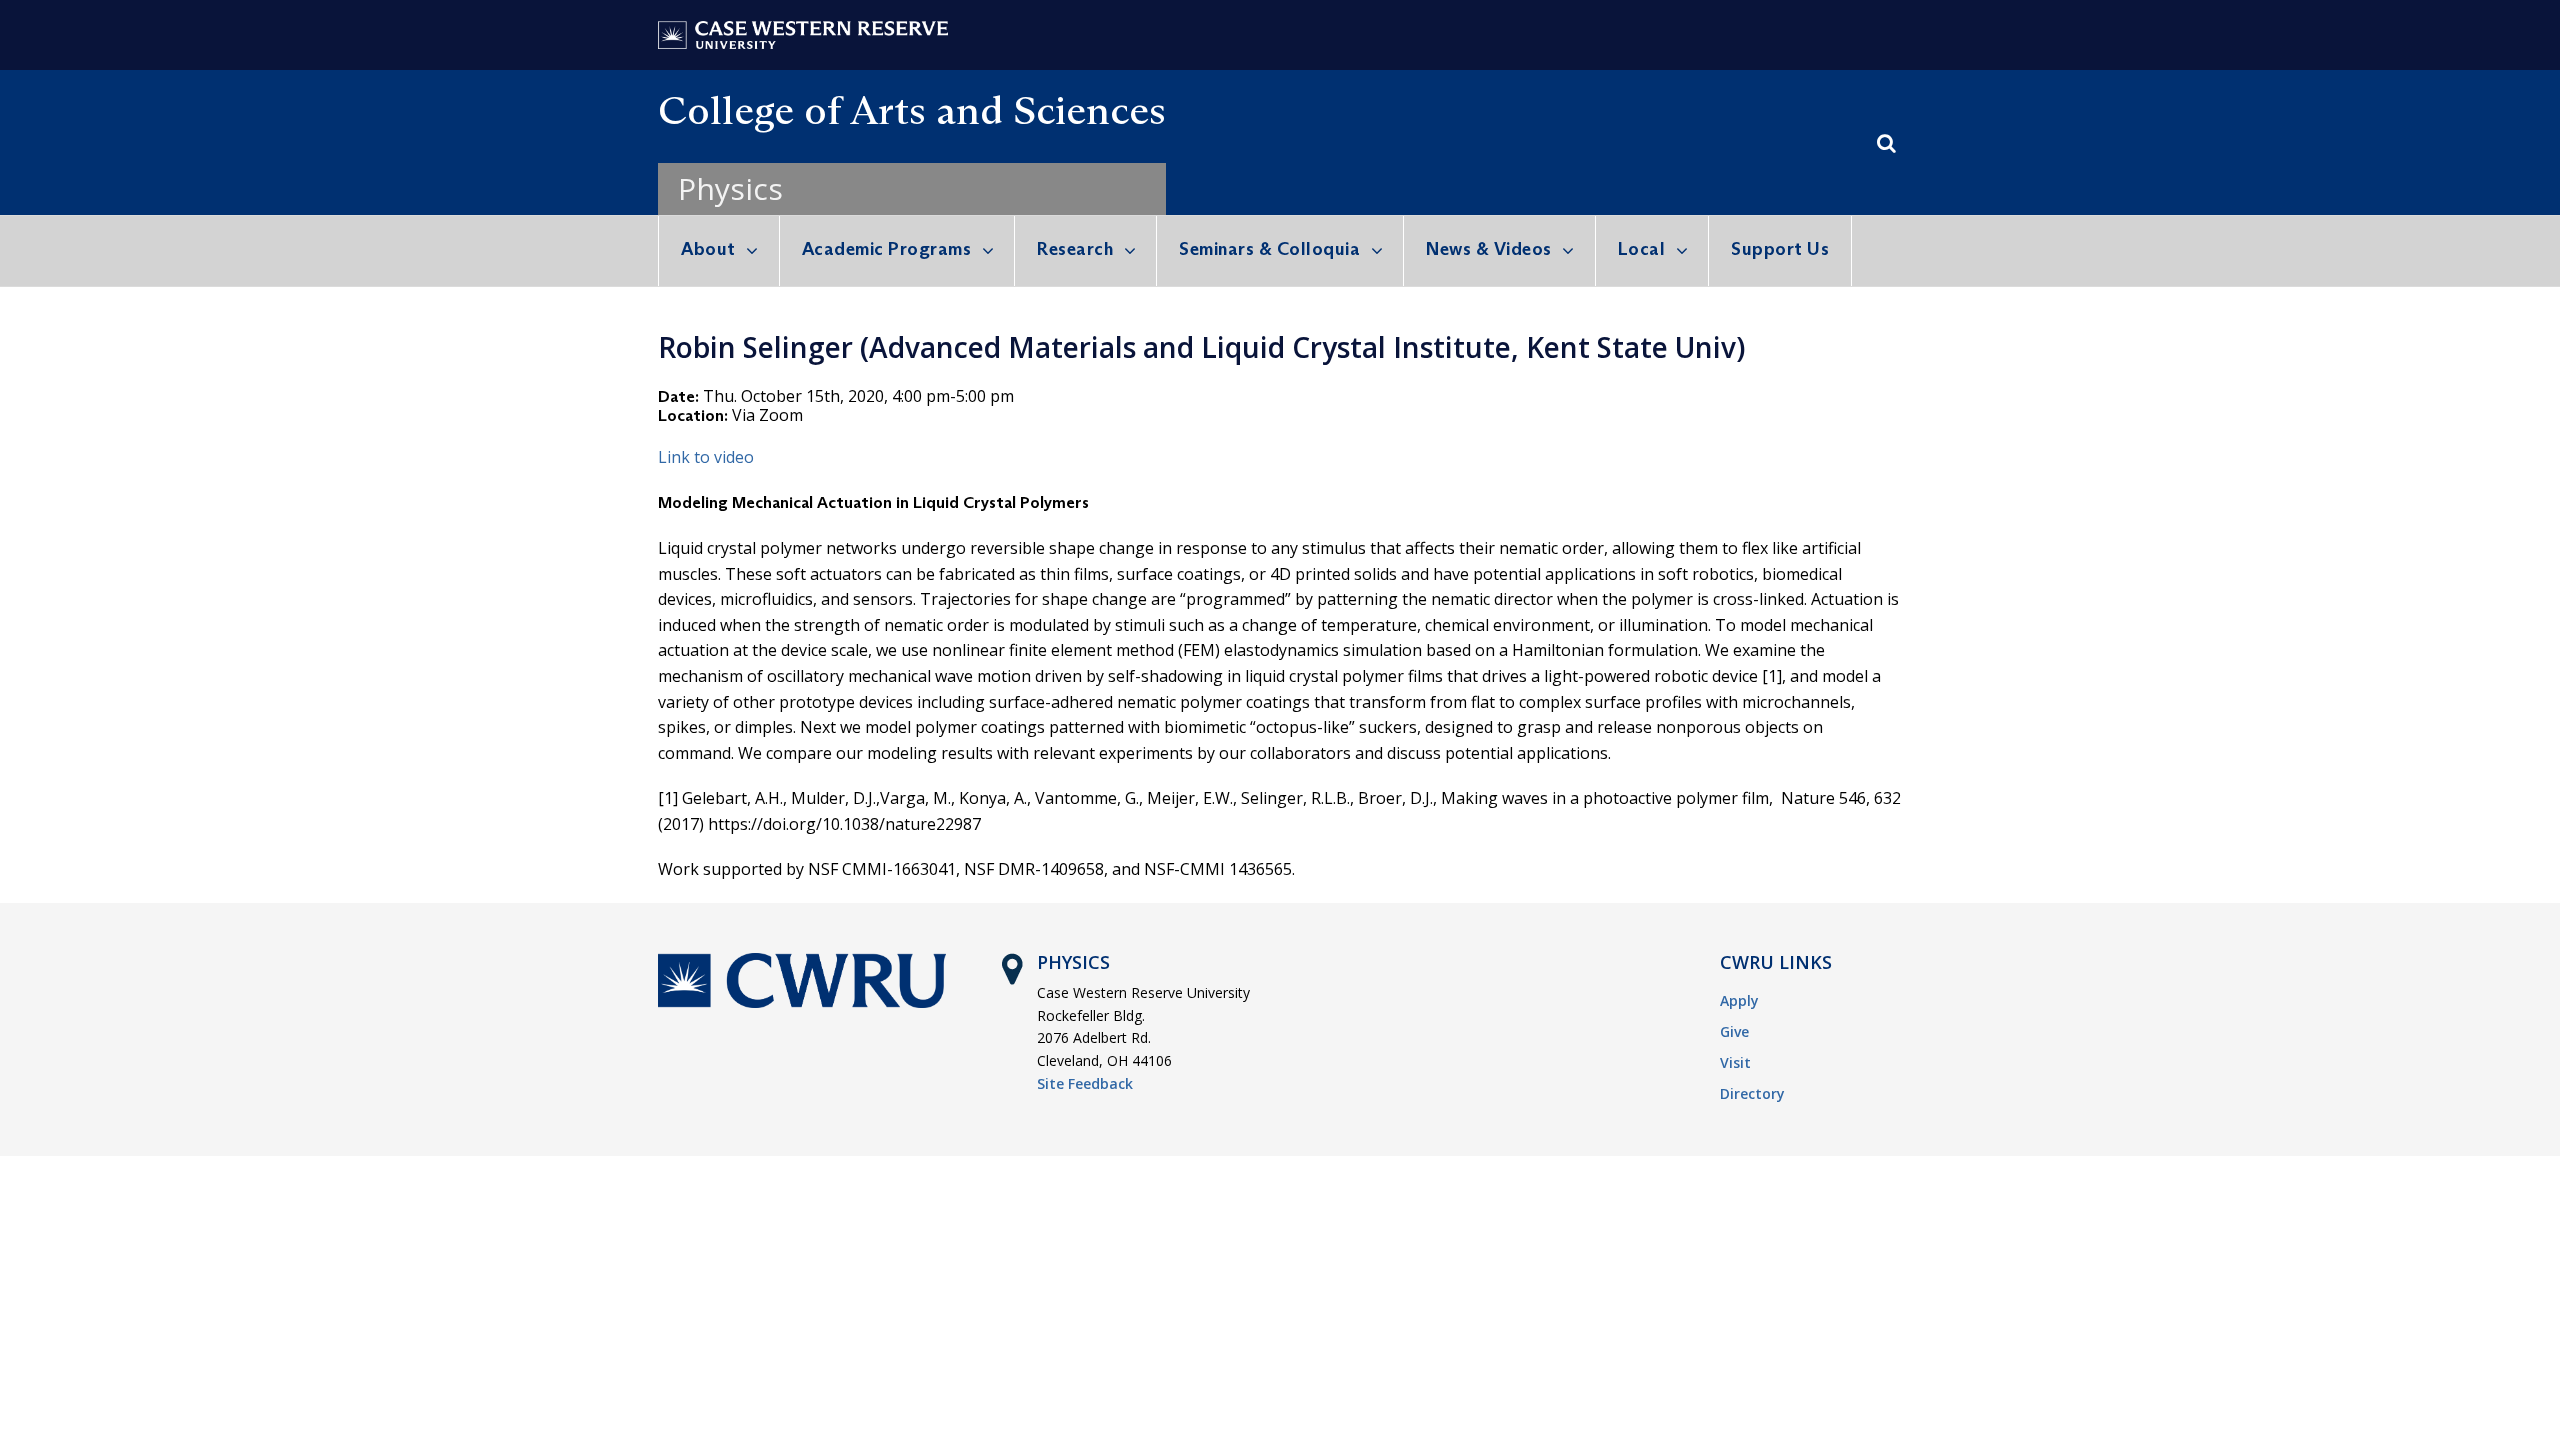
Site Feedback (1085, 1083)
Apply (1739, 1000)
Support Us (1780, 249)
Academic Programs (887, 249)
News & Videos (1489, 249)
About (708, 249)
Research (1075, 249)
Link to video (706, 457)
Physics (730, 188)
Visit (1735, 1062)
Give (1734, 1031)
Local (1642, 249)
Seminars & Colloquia (1269, 249)
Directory (1752, 1093)
